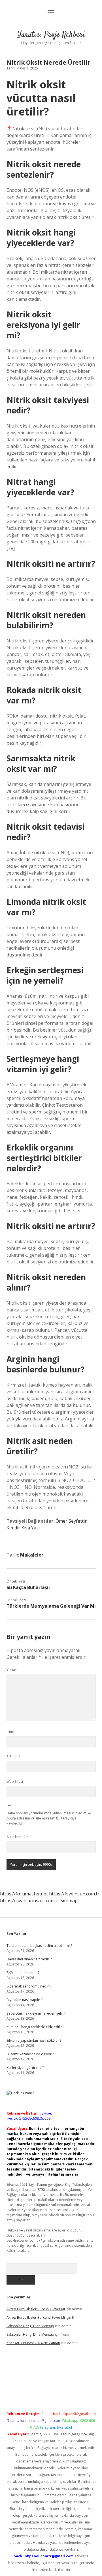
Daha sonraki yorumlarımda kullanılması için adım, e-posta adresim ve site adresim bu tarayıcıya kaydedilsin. (49, 1818)
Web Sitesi (15, 1781)
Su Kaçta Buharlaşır (28, 1587)
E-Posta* (13, 1757)
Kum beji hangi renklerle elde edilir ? (35, 2027)
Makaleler (32, 1555)
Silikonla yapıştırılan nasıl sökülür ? (34, 2040)
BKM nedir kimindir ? (23, 1973)
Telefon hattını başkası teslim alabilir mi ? (39, 1946)
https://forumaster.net (24, 1894)
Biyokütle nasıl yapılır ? (25, 2000)
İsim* (11, 1732)
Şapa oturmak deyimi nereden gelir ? (36, 2013)
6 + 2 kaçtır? (17, 1837)
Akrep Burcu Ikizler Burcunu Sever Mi (36, 2309)
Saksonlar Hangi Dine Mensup (30, 2326)
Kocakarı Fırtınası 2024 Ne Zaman (33, 2343)
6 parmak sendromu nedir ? (29, 1986)
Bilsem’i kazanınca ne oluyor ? (30, 2054)
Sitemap (69, 1901)
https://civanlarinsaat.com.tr (30, 1901)
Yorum (12, 1670)
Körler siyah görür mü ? (25, 2068)
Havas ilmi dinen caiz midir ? (29, 1959)
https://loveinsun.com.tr (74, 1894)
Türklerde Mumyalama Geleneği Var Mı (51, 1606)
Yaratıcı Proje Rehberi (51, 35)
